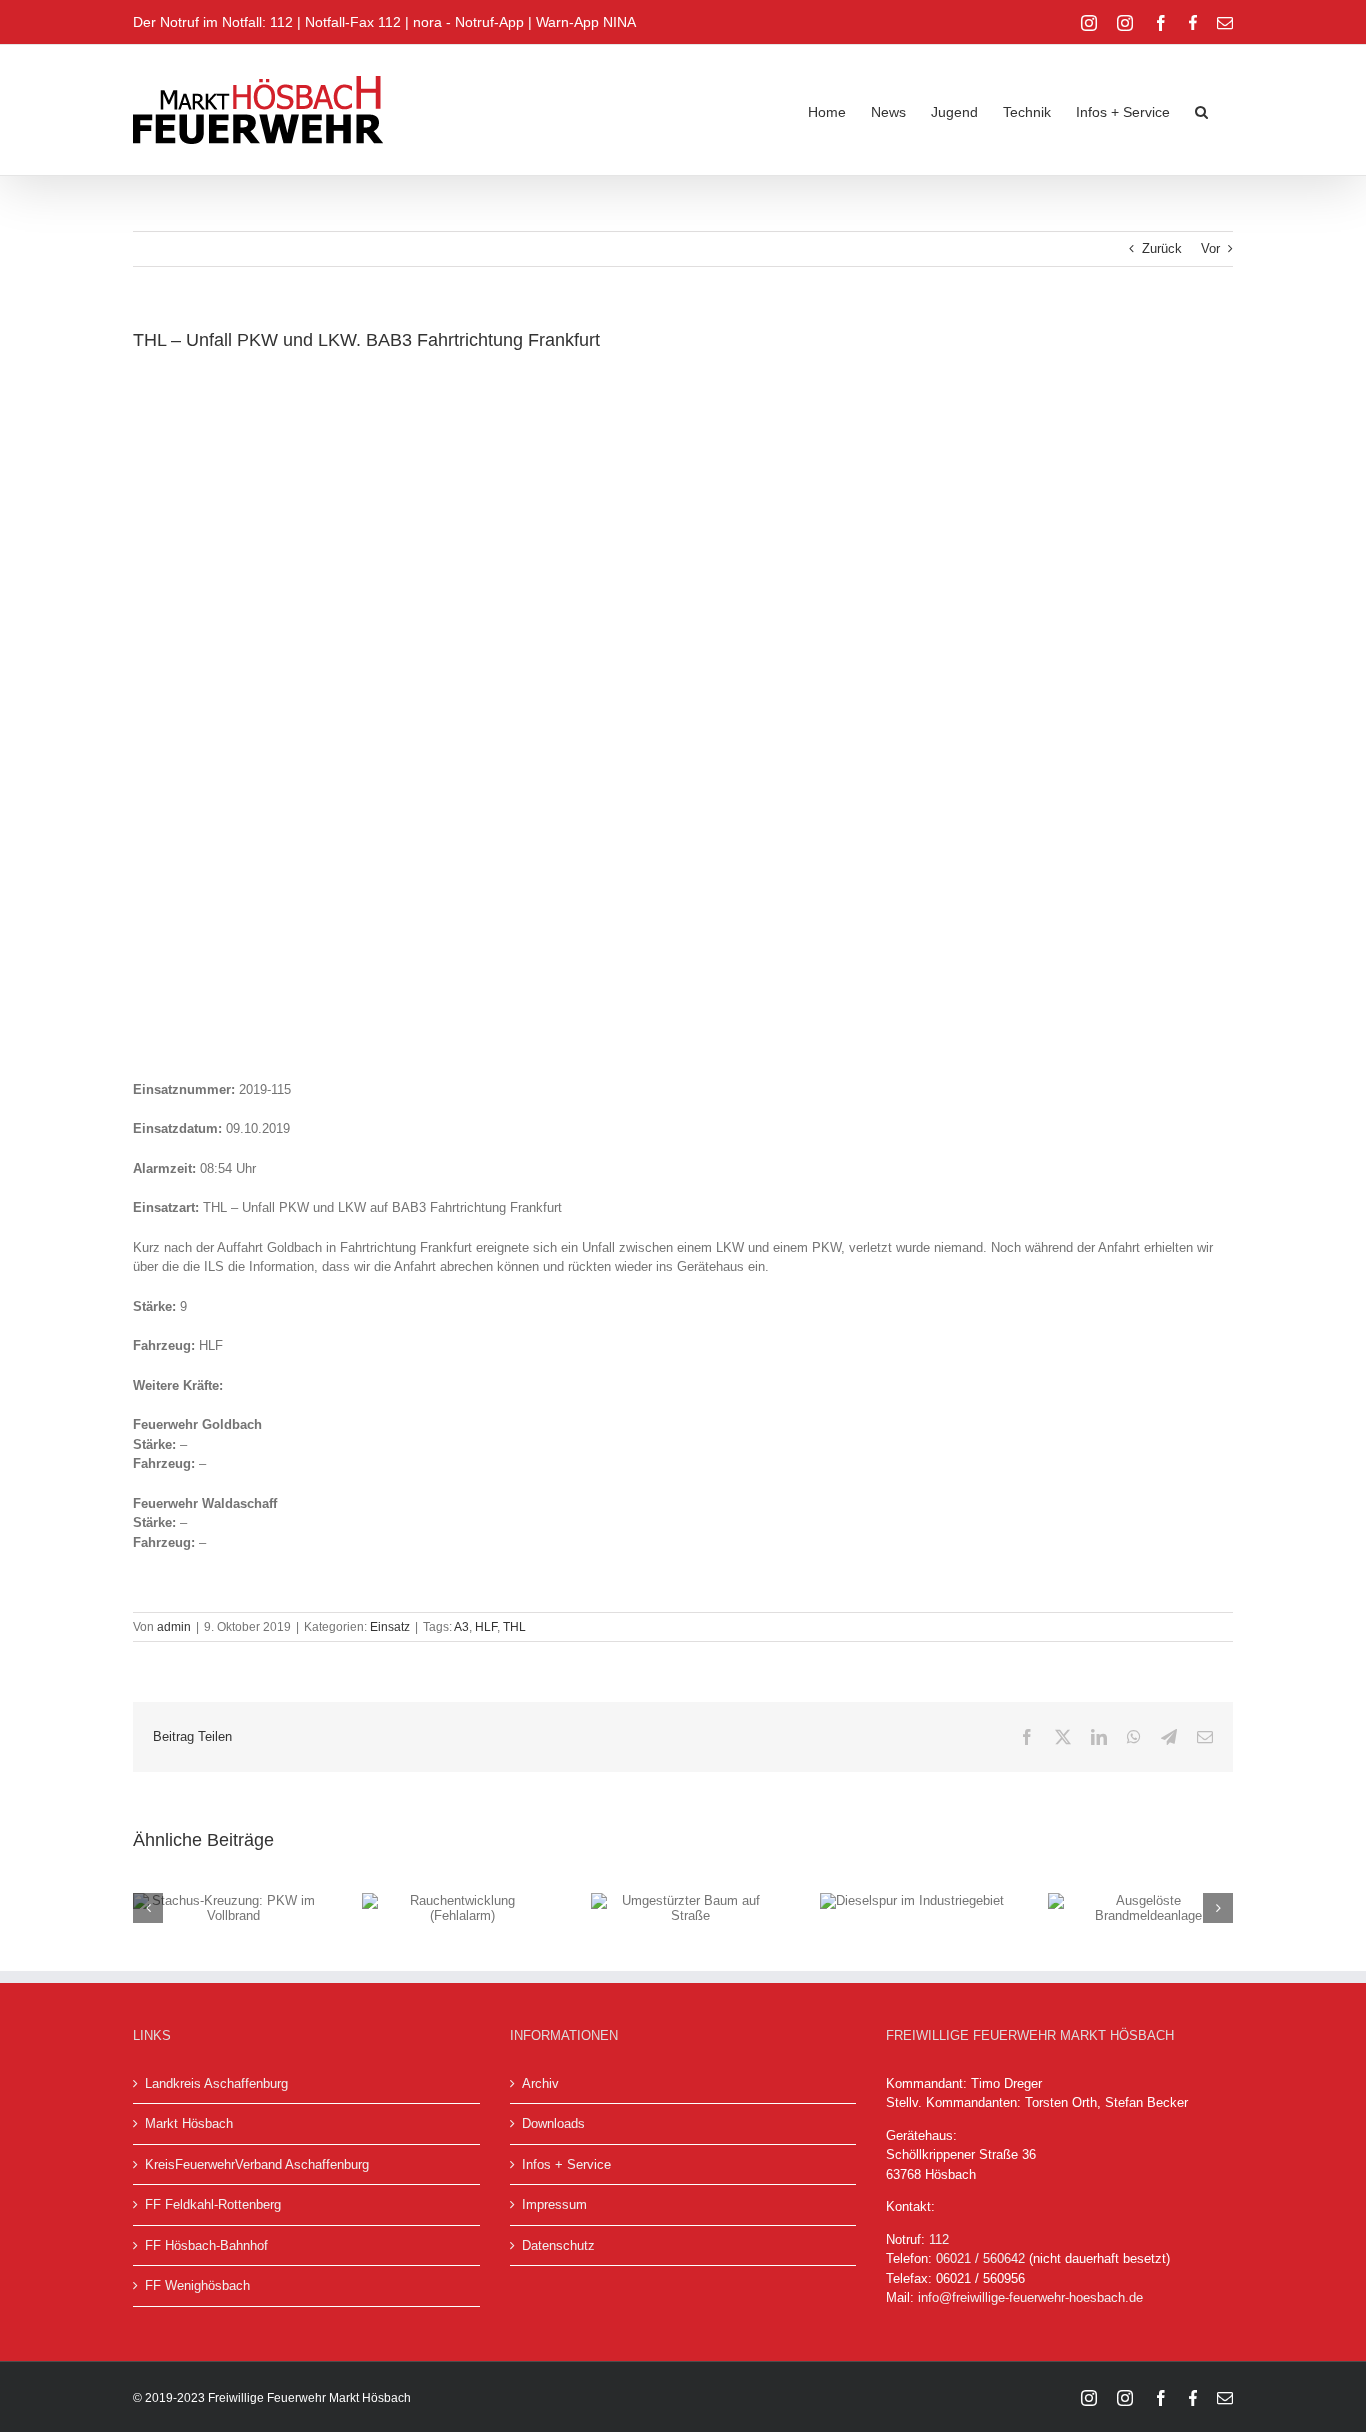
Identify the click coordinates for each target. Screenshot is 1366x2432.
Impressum (554, 2204)
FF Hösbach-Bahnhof (206, 2245)
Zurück (1162, 248)
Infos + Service (566, 2164)
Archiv (540, 2083)
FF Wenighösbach (197, 2285)
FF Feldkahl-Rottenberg (213, 2204)
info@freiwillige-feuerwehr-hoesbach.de (1030, 2297)
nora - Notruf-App (468, 22)
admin (174, 1627)
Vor (1210, 248)
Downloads (553, 2123)
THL (514, 1627)
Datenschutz (558, 2245)
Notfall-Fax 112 (353, 22)
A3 (461, 1627)
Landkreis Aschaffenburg (216, 2083)
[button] (1201, 110)
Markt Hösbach (189, 2123)
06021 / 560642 (980, 2258)
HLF (486, 1627)
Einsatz (390, 1627)
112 (939, 2239)
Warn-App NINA (586, 22)
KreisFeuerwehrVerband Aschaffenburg (257, 2164)
